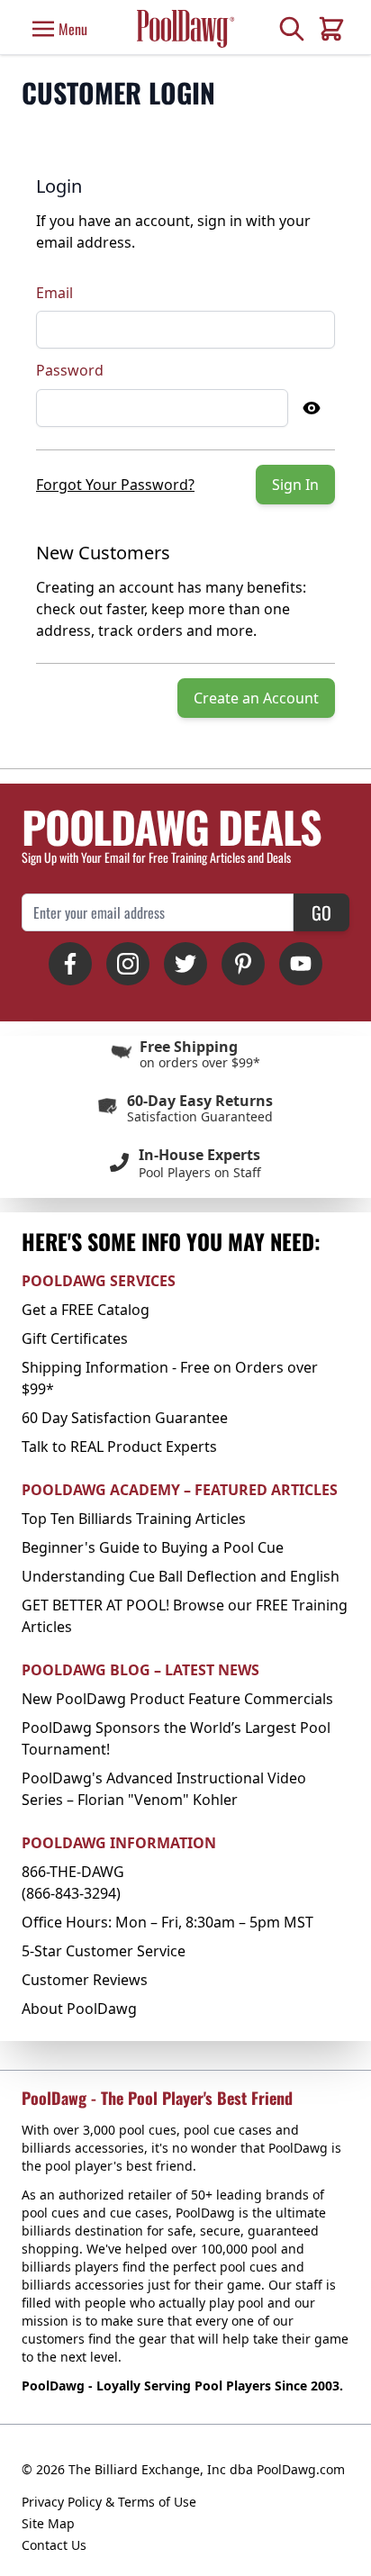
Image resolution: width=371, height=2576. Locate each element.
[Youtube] (301, 964)
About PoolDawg (79, 2009)
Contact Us (54, 2545)
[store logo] (185, 28)
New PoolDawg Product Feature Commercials (177, 1699)
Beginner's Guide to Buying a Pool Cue (153, 1547)
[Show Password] (312, 408)
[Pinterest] (243, 964)
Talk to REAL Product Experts (119, 1447)
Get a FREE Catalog (86, 1310)
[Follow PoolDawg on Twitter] (185, 964)
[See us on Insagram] (128, 964)
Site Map (48, 2523)
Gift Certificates (75, 1338)
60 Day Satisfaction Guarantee (125, 1418)
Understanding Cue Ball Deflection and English (181, 1576)
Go (321, 912)
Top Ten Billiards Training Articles (134, 1519)
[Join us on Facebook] (70, 964)
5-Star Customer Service (104, 1951)
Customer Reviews (85, 1980)
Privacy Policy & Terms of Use (109, 2502)
